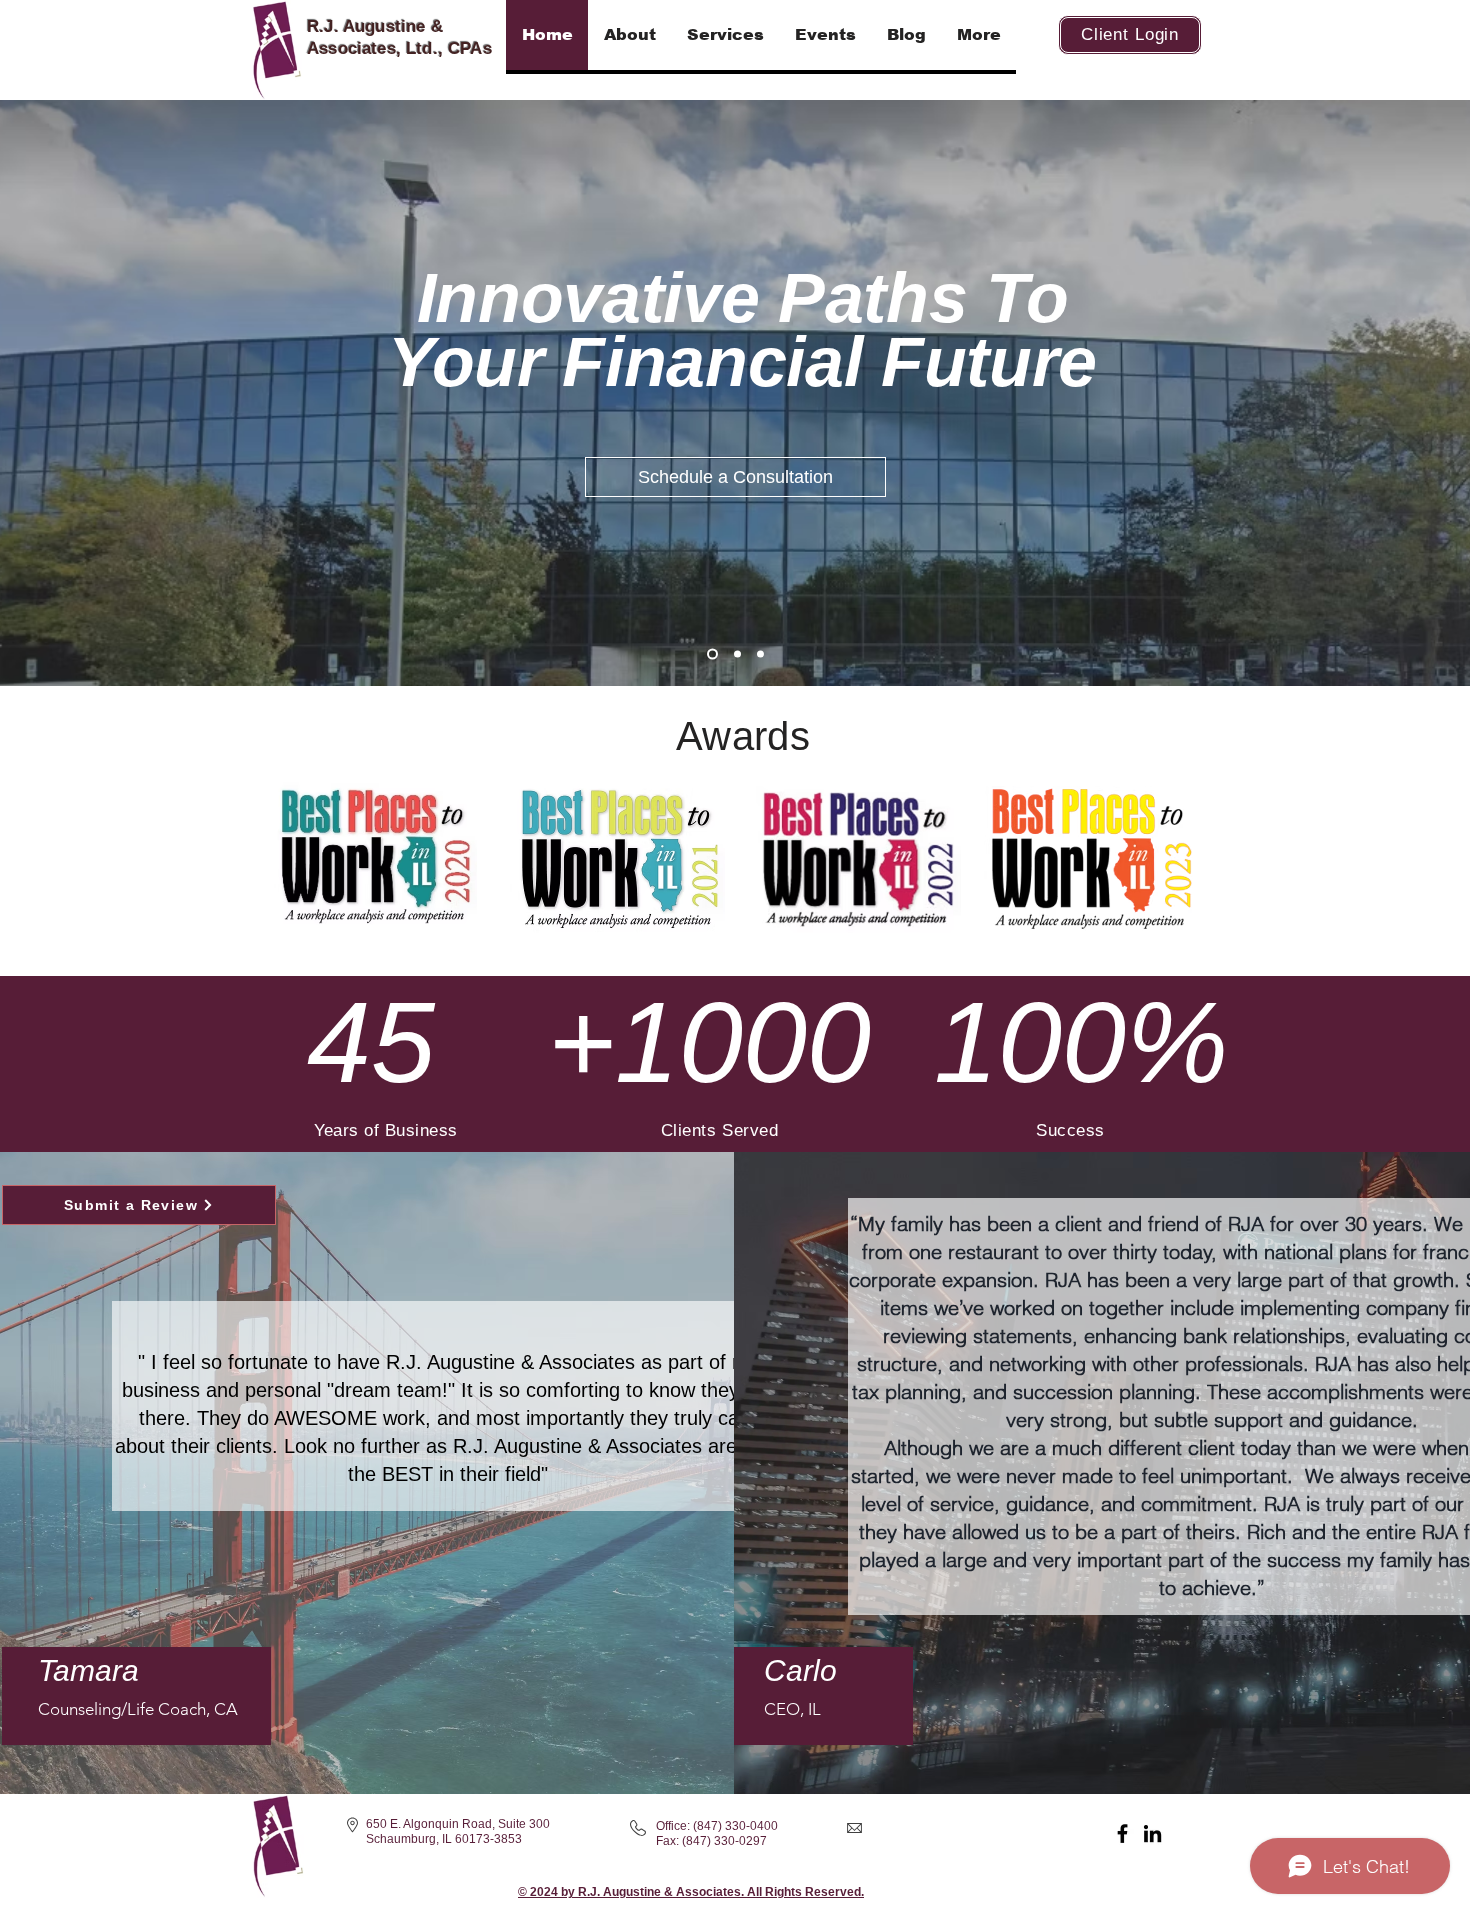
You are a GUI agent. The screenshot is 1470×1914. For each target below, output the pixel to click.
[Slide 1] (712, 654)
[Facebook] (1122, 1833)
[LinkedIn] (1152, 1833)
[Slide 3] (760, 654)
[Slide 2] (737, 654)
